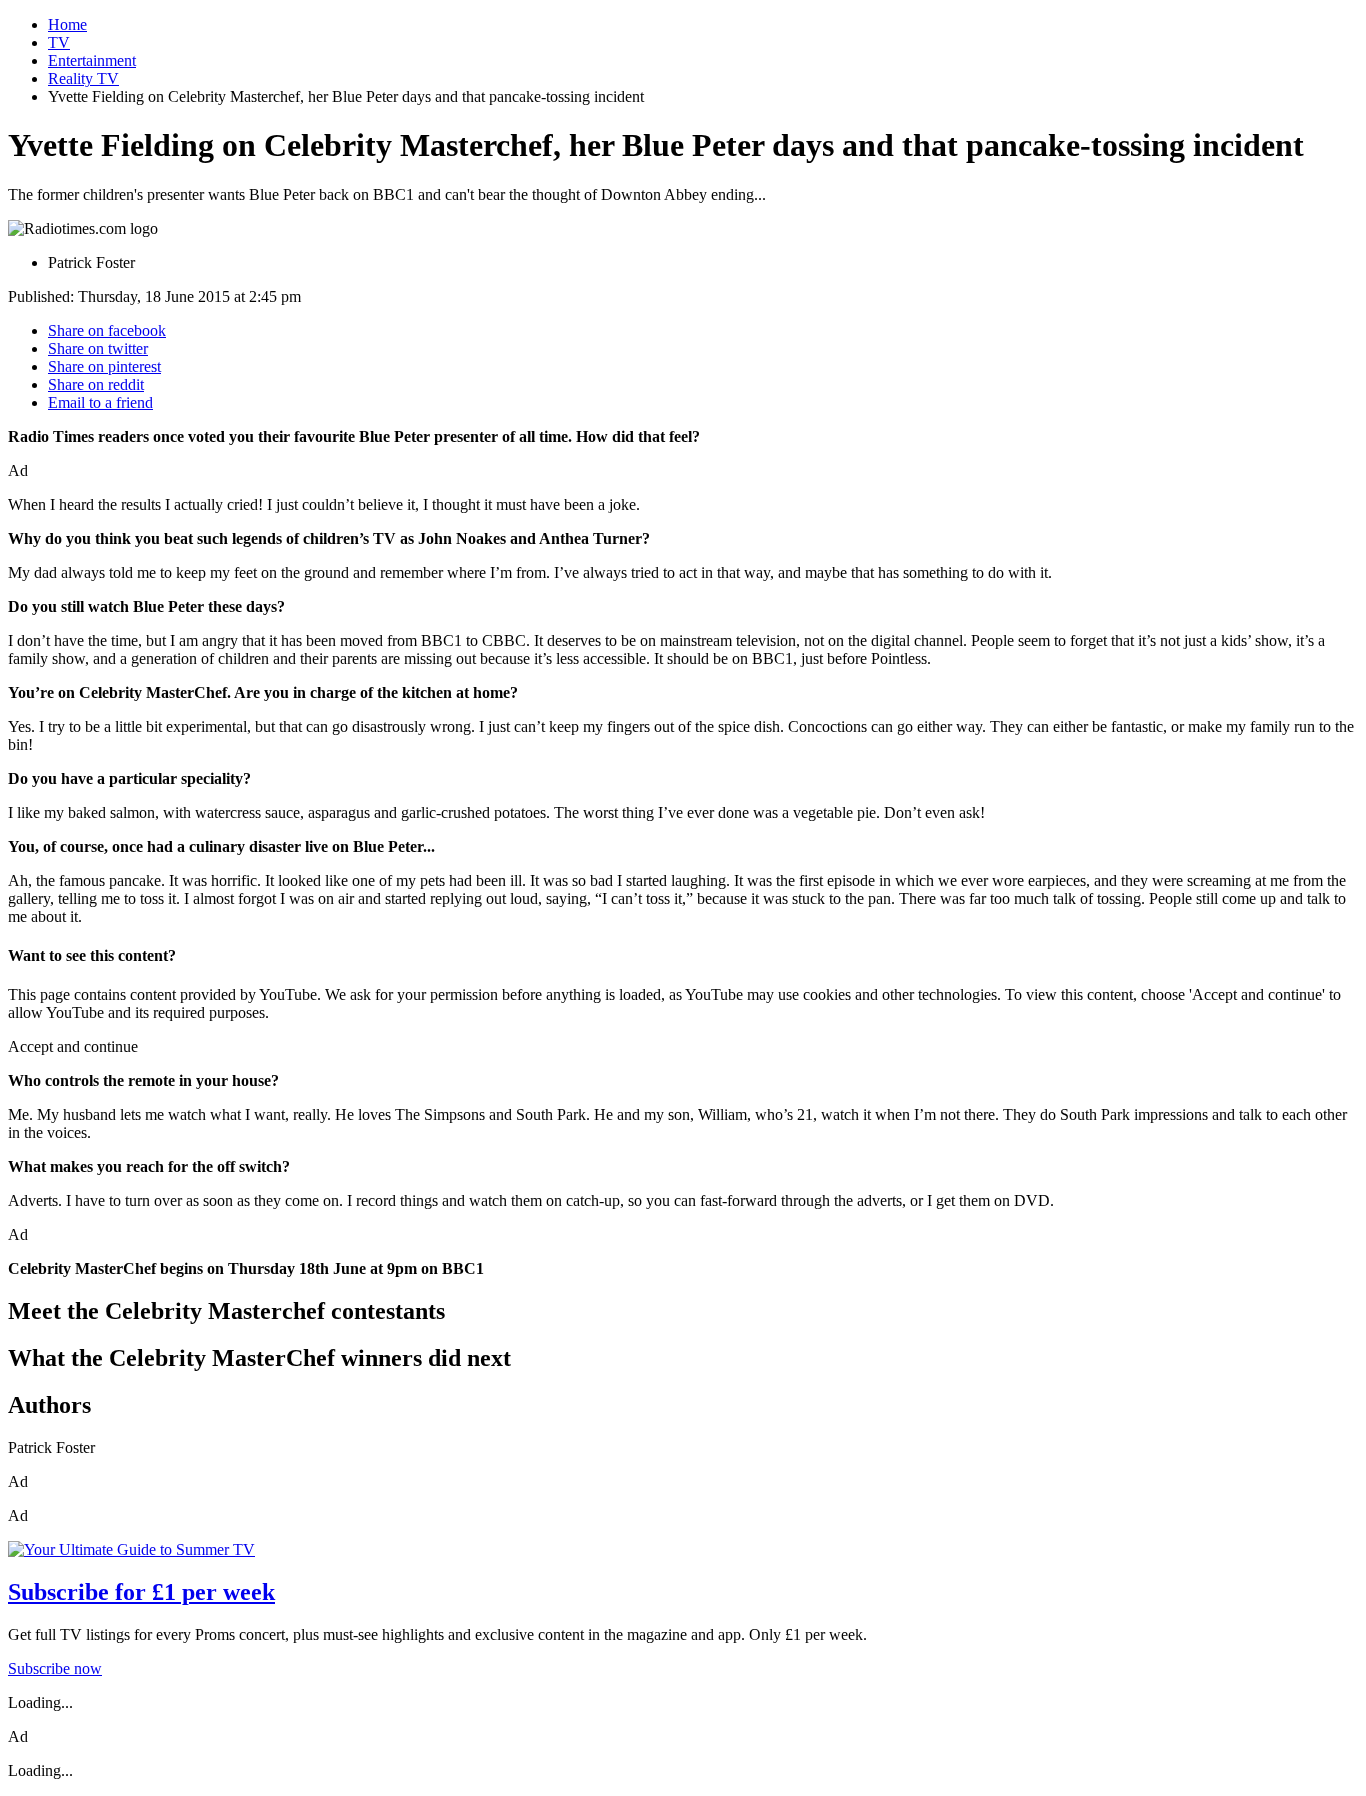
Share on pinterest (104, 366)
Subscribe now (55, 1668)
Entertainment (92, 60)
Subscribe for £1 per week (141, 1592)
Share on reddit (96, 384)
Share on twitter (98, 348)
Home (67, 24)
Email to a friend (100, 402)
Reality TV (83, 78)
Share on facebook (107, 330)
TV (59, 42)
